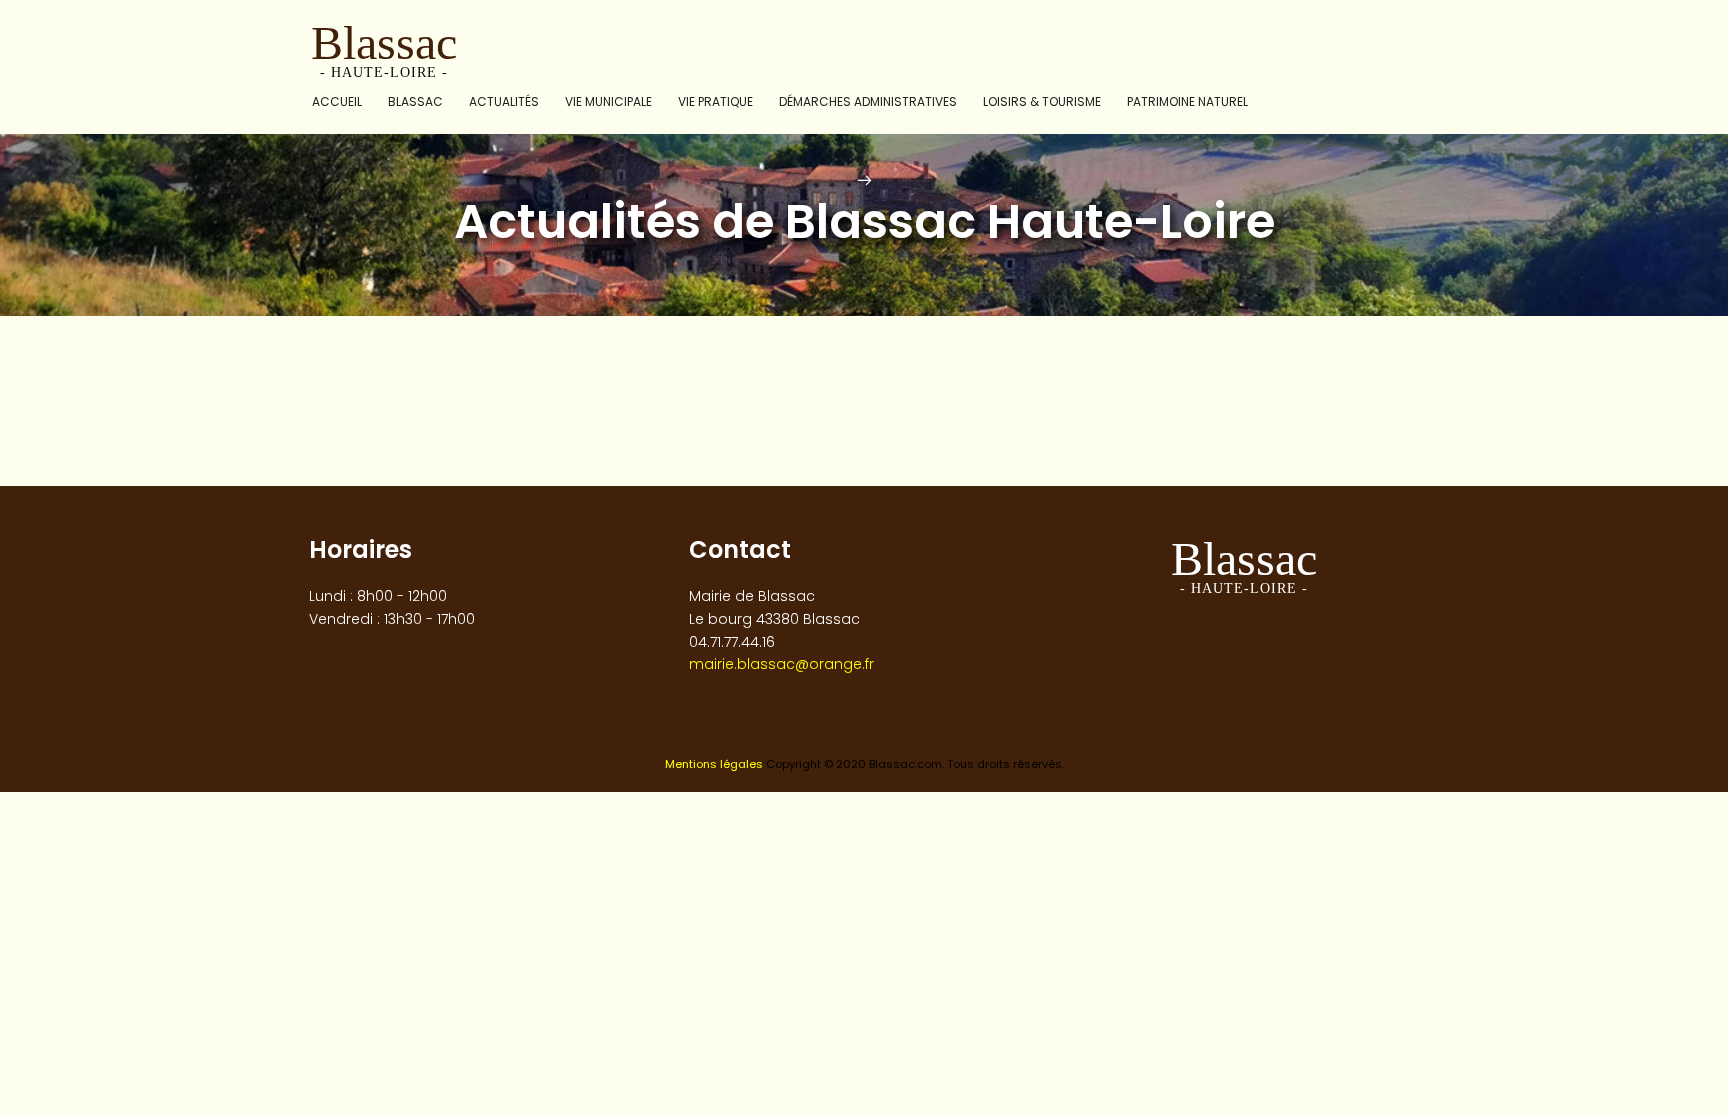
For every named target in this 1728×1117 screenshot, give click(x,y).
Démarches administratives (868, 101)
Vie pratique (715, 101)
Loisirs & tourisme (1042, 101)
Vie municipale (608, 101)
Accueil (337, 101)
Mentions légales (714, 764)
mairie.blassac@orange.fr (781, 664)
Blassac (415, 101)
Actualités (504, 101)
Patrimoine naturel (1187, 101)
